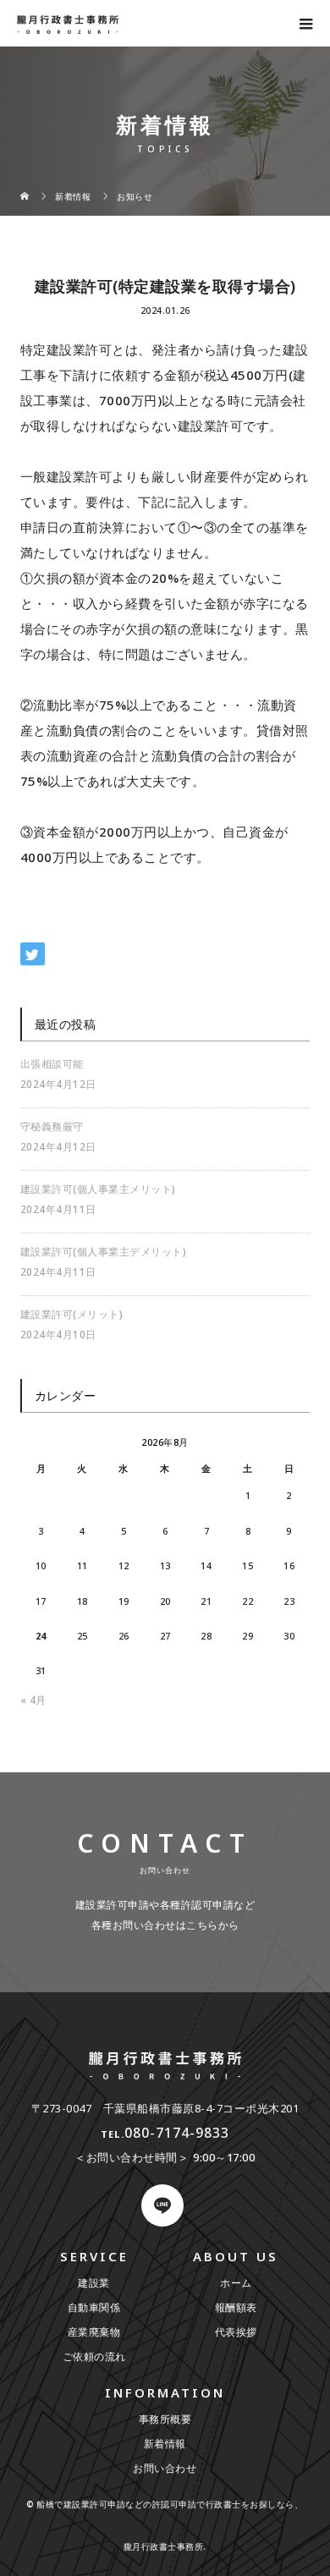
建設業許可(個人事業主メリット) (98, 1189)
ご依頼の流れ (94, 2356)
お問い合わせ (165, 2468)
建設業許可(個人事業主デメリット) (104, 1252)
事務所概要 (165, 2419)
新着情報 (165, 2444)
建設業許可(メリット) (72, 1314)
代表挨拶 (236, 2332)
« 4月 (33, 1700)
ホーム (236, 2283)
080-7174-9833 (177, 2133)
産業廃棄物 (94, 2332)
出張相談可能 (52, 1064)
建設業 (94, 2283)
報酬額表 (236, 2307)
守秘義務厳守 (52, 1126)
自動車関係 (94, 2307)
